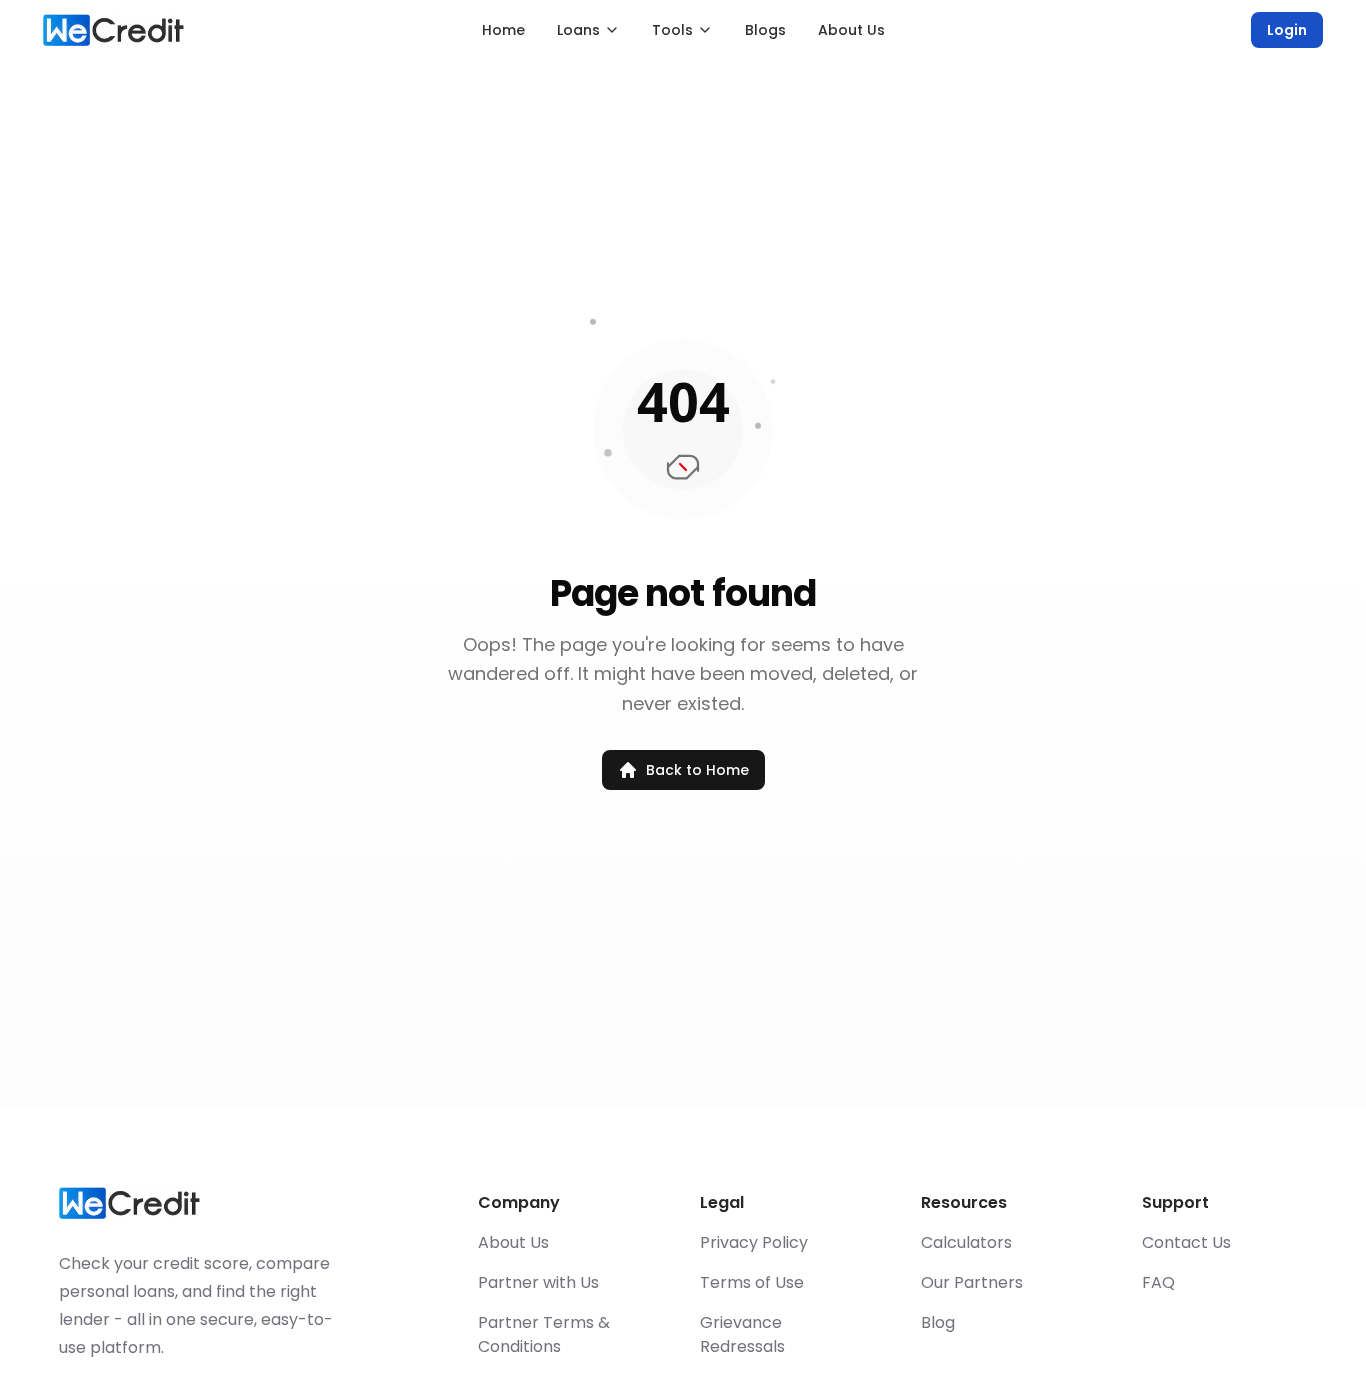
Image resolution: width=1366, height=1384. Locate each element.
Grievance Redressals (742, 1334)
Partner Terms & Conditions (544, 1334)
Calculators (966, 1242)
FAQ (1158, 1282)
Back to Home (697, 770)
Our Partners (972, 1282)
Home (503, 30)
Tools (672, 30)
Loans (578, 30)
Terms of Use (752, 1282)
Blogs (765, 30)
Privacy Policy (754, 1242)
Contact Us (1186, 1242)
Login (1287, 30)
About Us (851, 30)
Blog (938, 1322)
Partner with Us (538, 1282)
